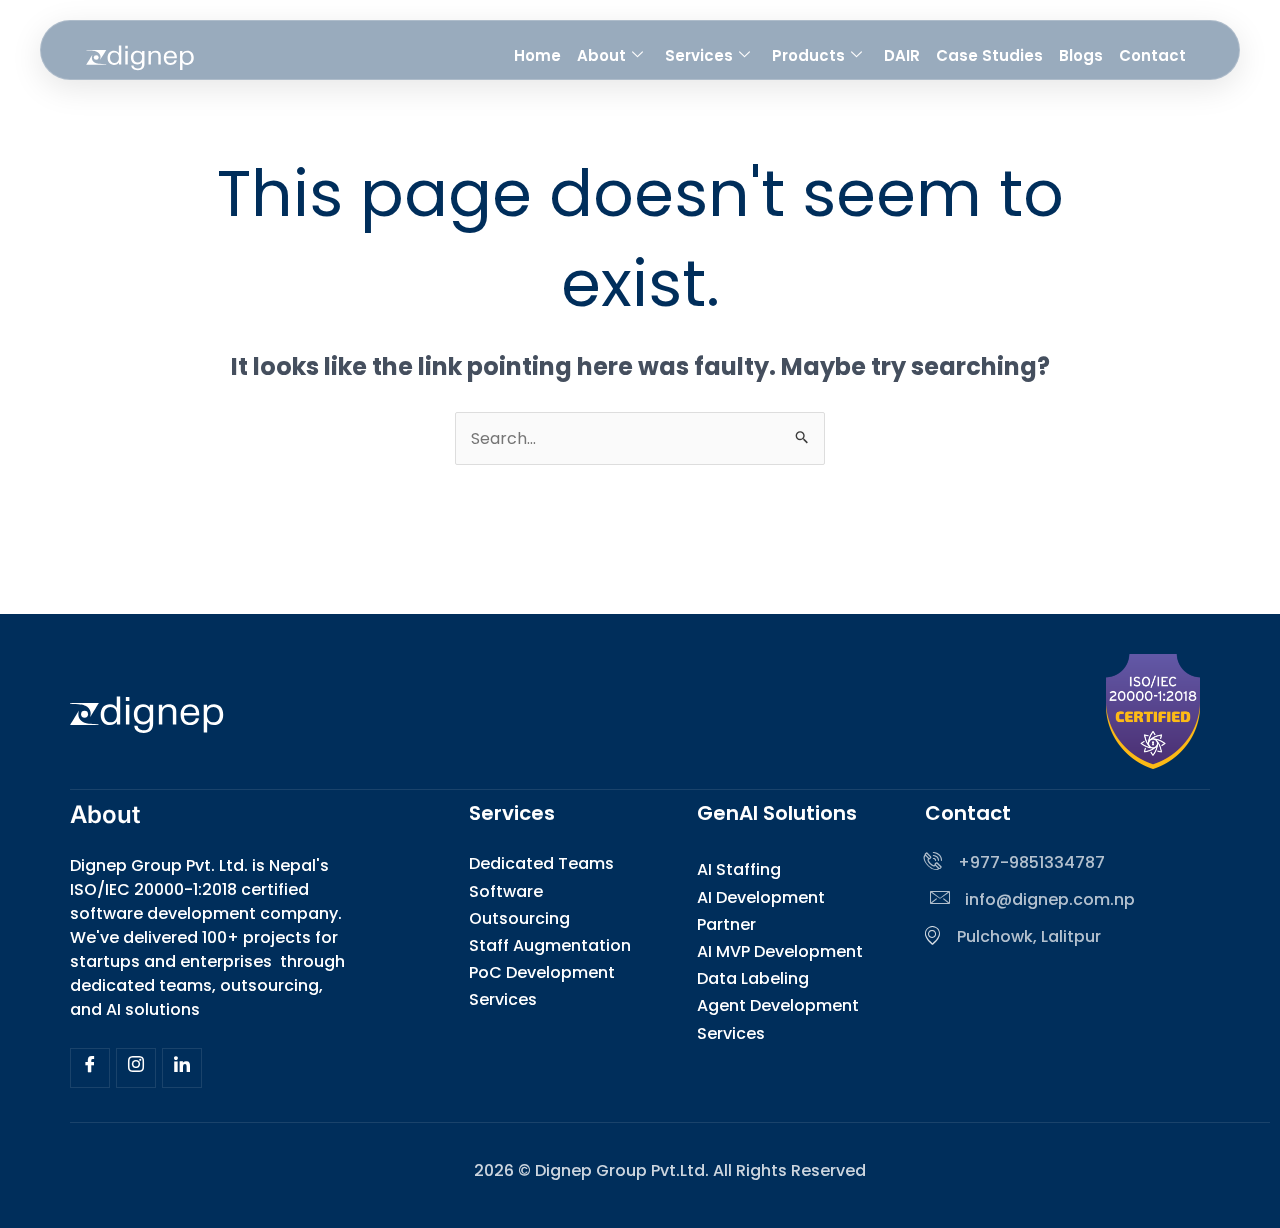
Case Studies (989, 55)
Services (699, 55)
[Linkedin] (182, 1068)
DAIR (902, 55)
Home (537, 55)
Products (808, 55)
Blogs (1081, 55)
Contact (1152, 55)
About (601, 55)
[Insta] (136, 1068)
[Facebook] (90, 1068)
